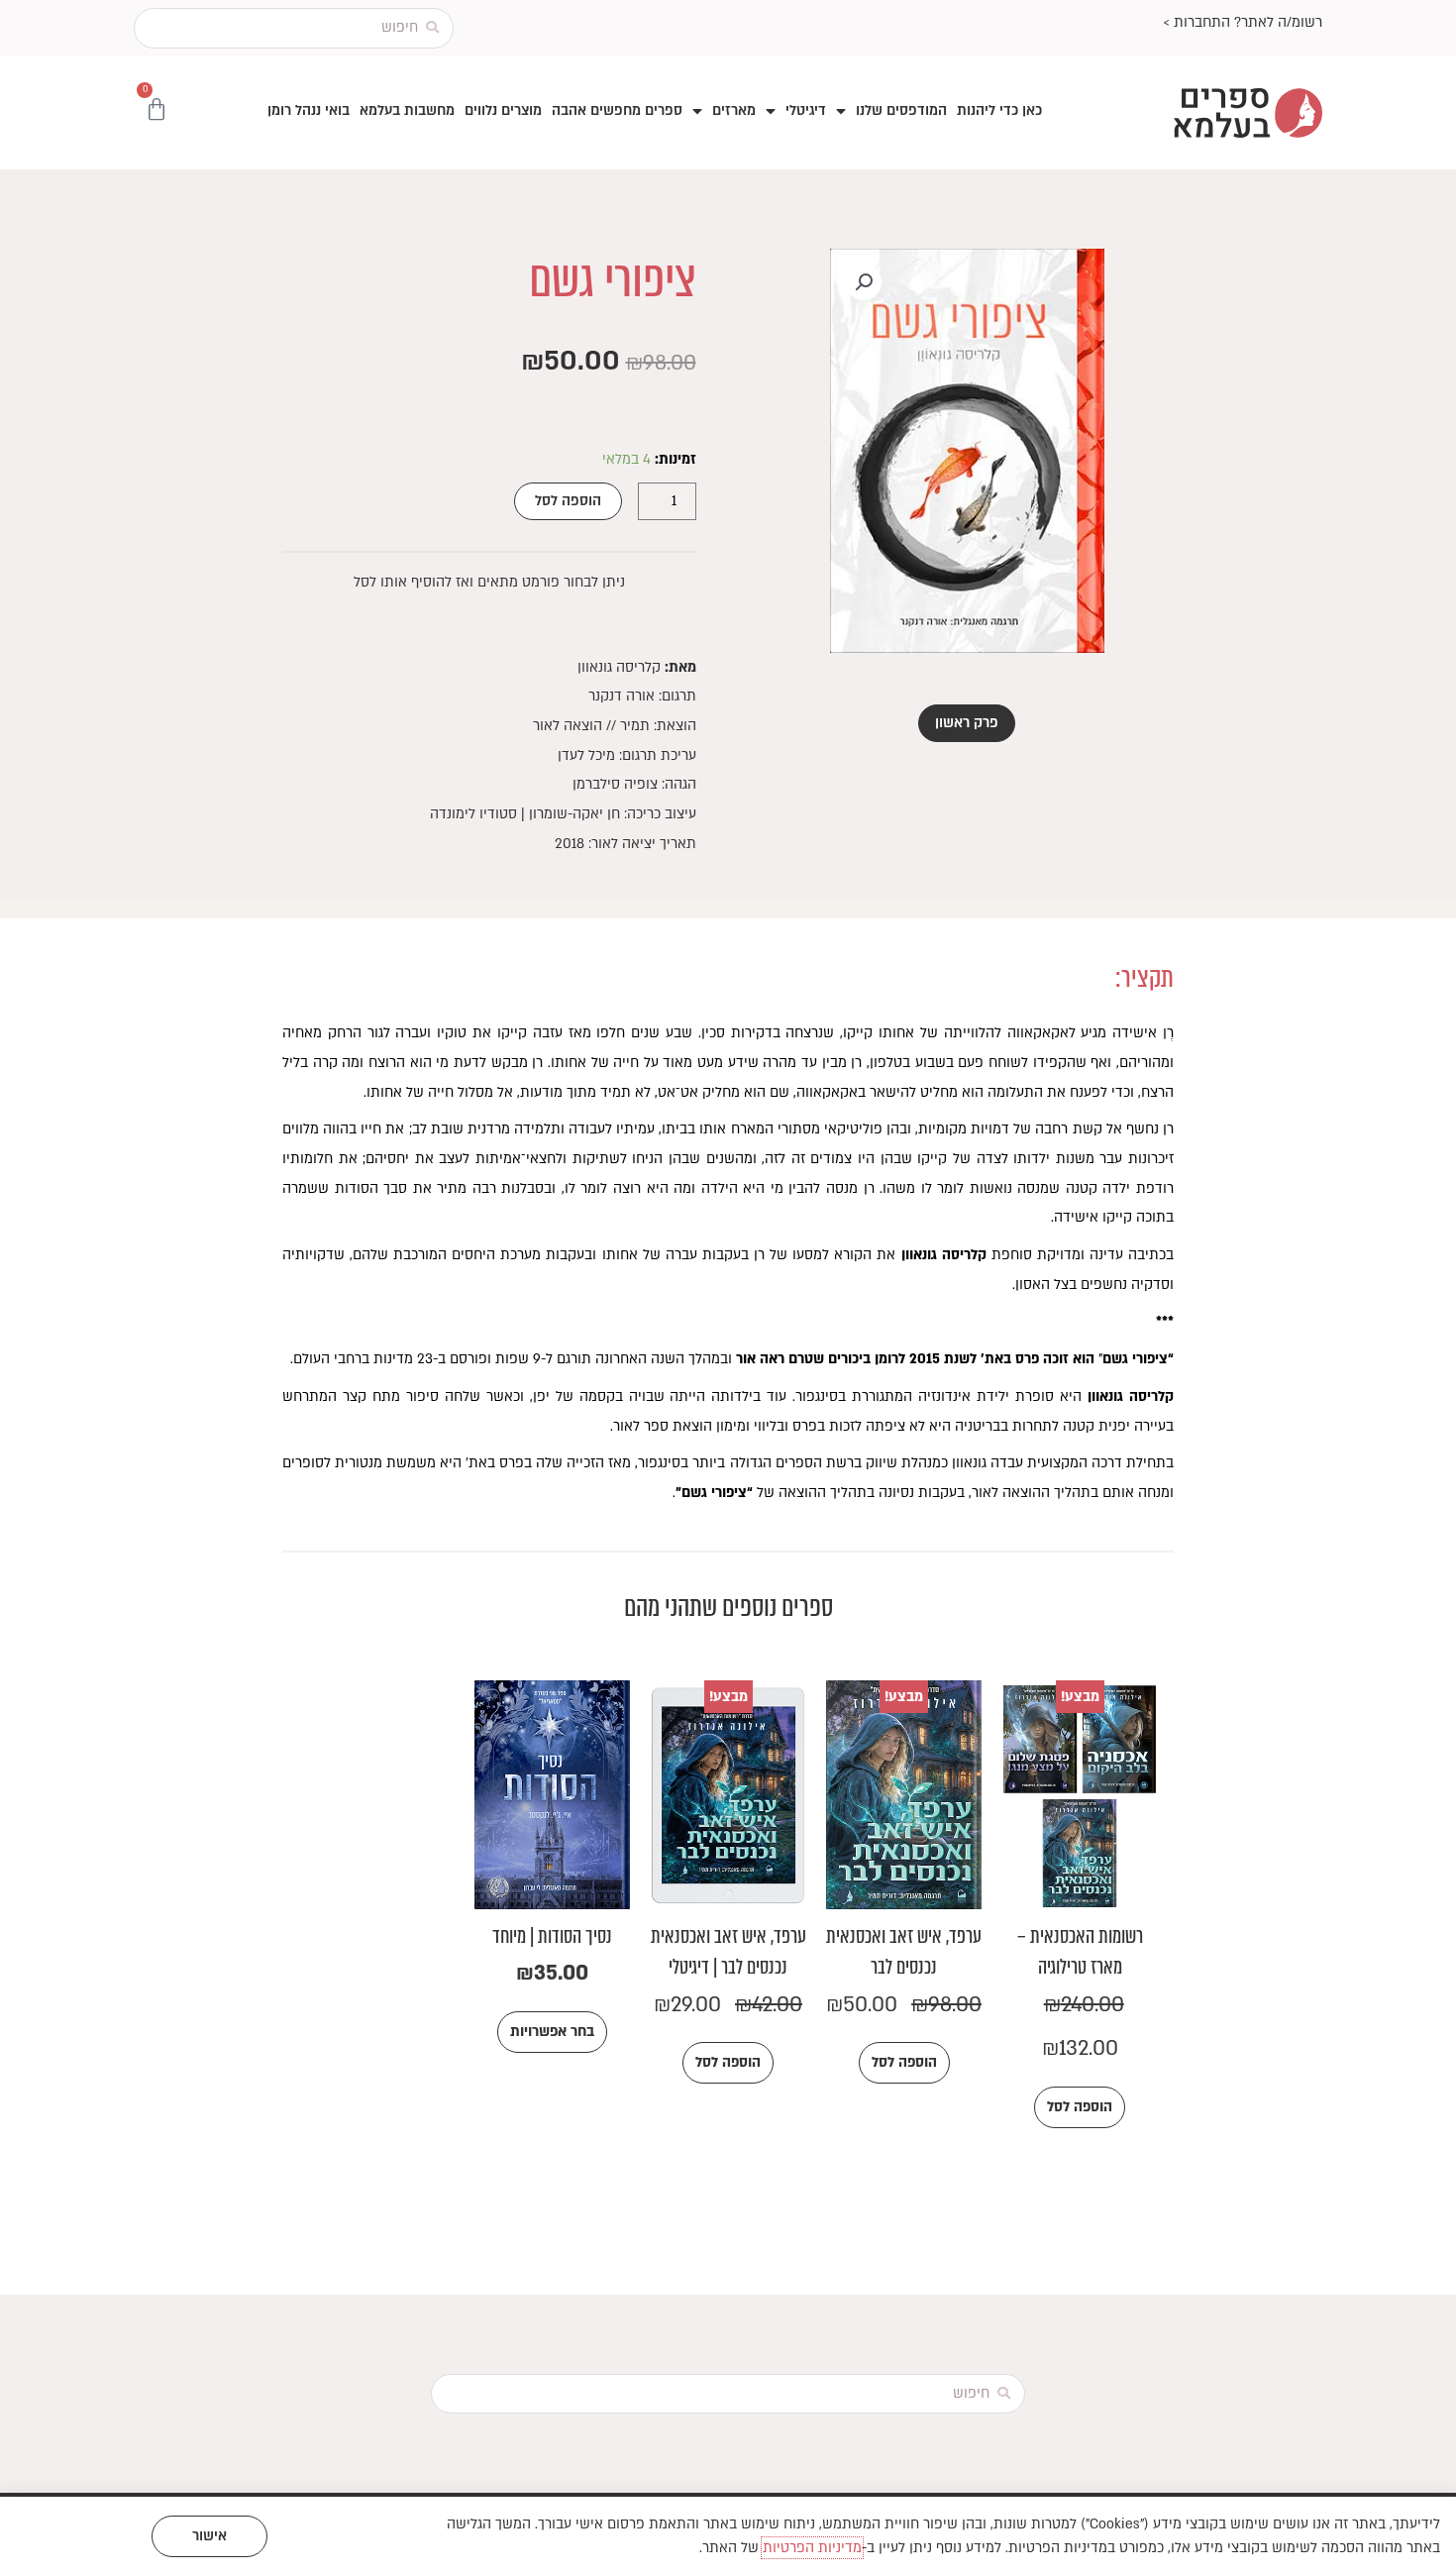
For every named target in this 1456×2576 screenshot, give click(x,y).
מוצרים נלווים (503, 110)
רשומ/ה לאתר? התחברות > (1243, 22)
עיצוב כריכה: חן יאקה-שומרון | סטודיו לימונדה (563, 814)
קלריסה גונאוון (619, 667)
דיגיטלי (806, 110)
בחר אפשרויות (552, 2032)
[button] (864, 282)
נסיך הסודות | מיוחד (552, 1936)
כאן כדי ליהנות (999, 110)
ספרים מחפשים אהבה (617, 110)
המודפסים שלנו (901, 110)
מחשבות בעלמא (407, 110)
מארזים (734, 110)
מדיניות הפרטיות (812, 2548)
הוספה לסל (568, 501)
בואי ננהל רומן (309, 110)
